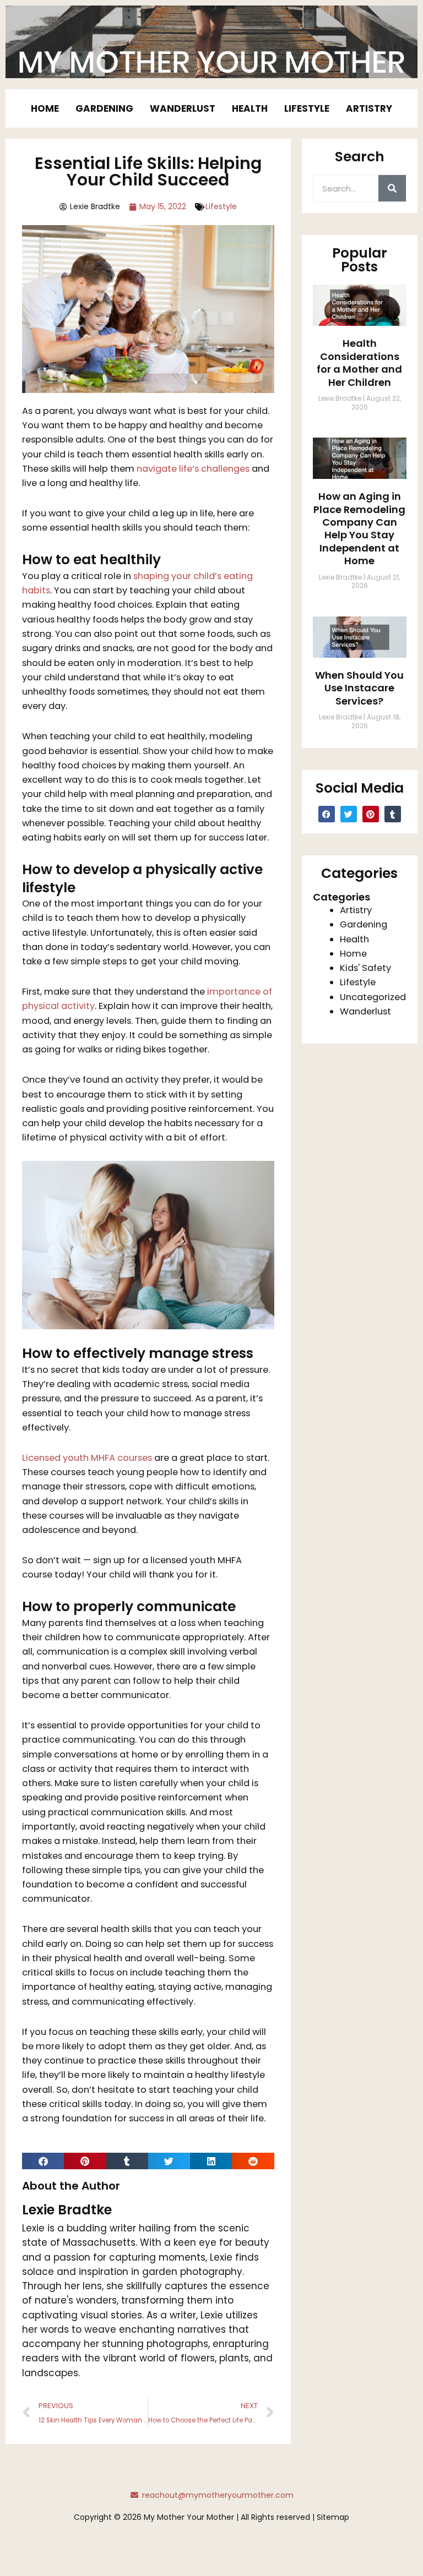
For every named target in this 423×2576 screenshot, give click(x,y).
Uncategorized (373, 997)
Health (250, 108)
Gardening (104, 108)
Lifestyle (307, 108)
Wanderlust (183, 108)
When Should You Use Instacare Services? (359, 688)
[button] (43, 2161)
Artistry (369, 108)
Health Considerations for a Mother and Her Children (359, 362)
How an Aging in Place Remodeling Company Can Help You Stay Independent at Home (359, 528)
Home (45, 108)
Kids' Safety (365, 968)
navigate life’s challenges (193, 469)
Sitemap (333, 2517)
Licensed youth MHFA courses (87, 1458)
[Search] (392, 188)
